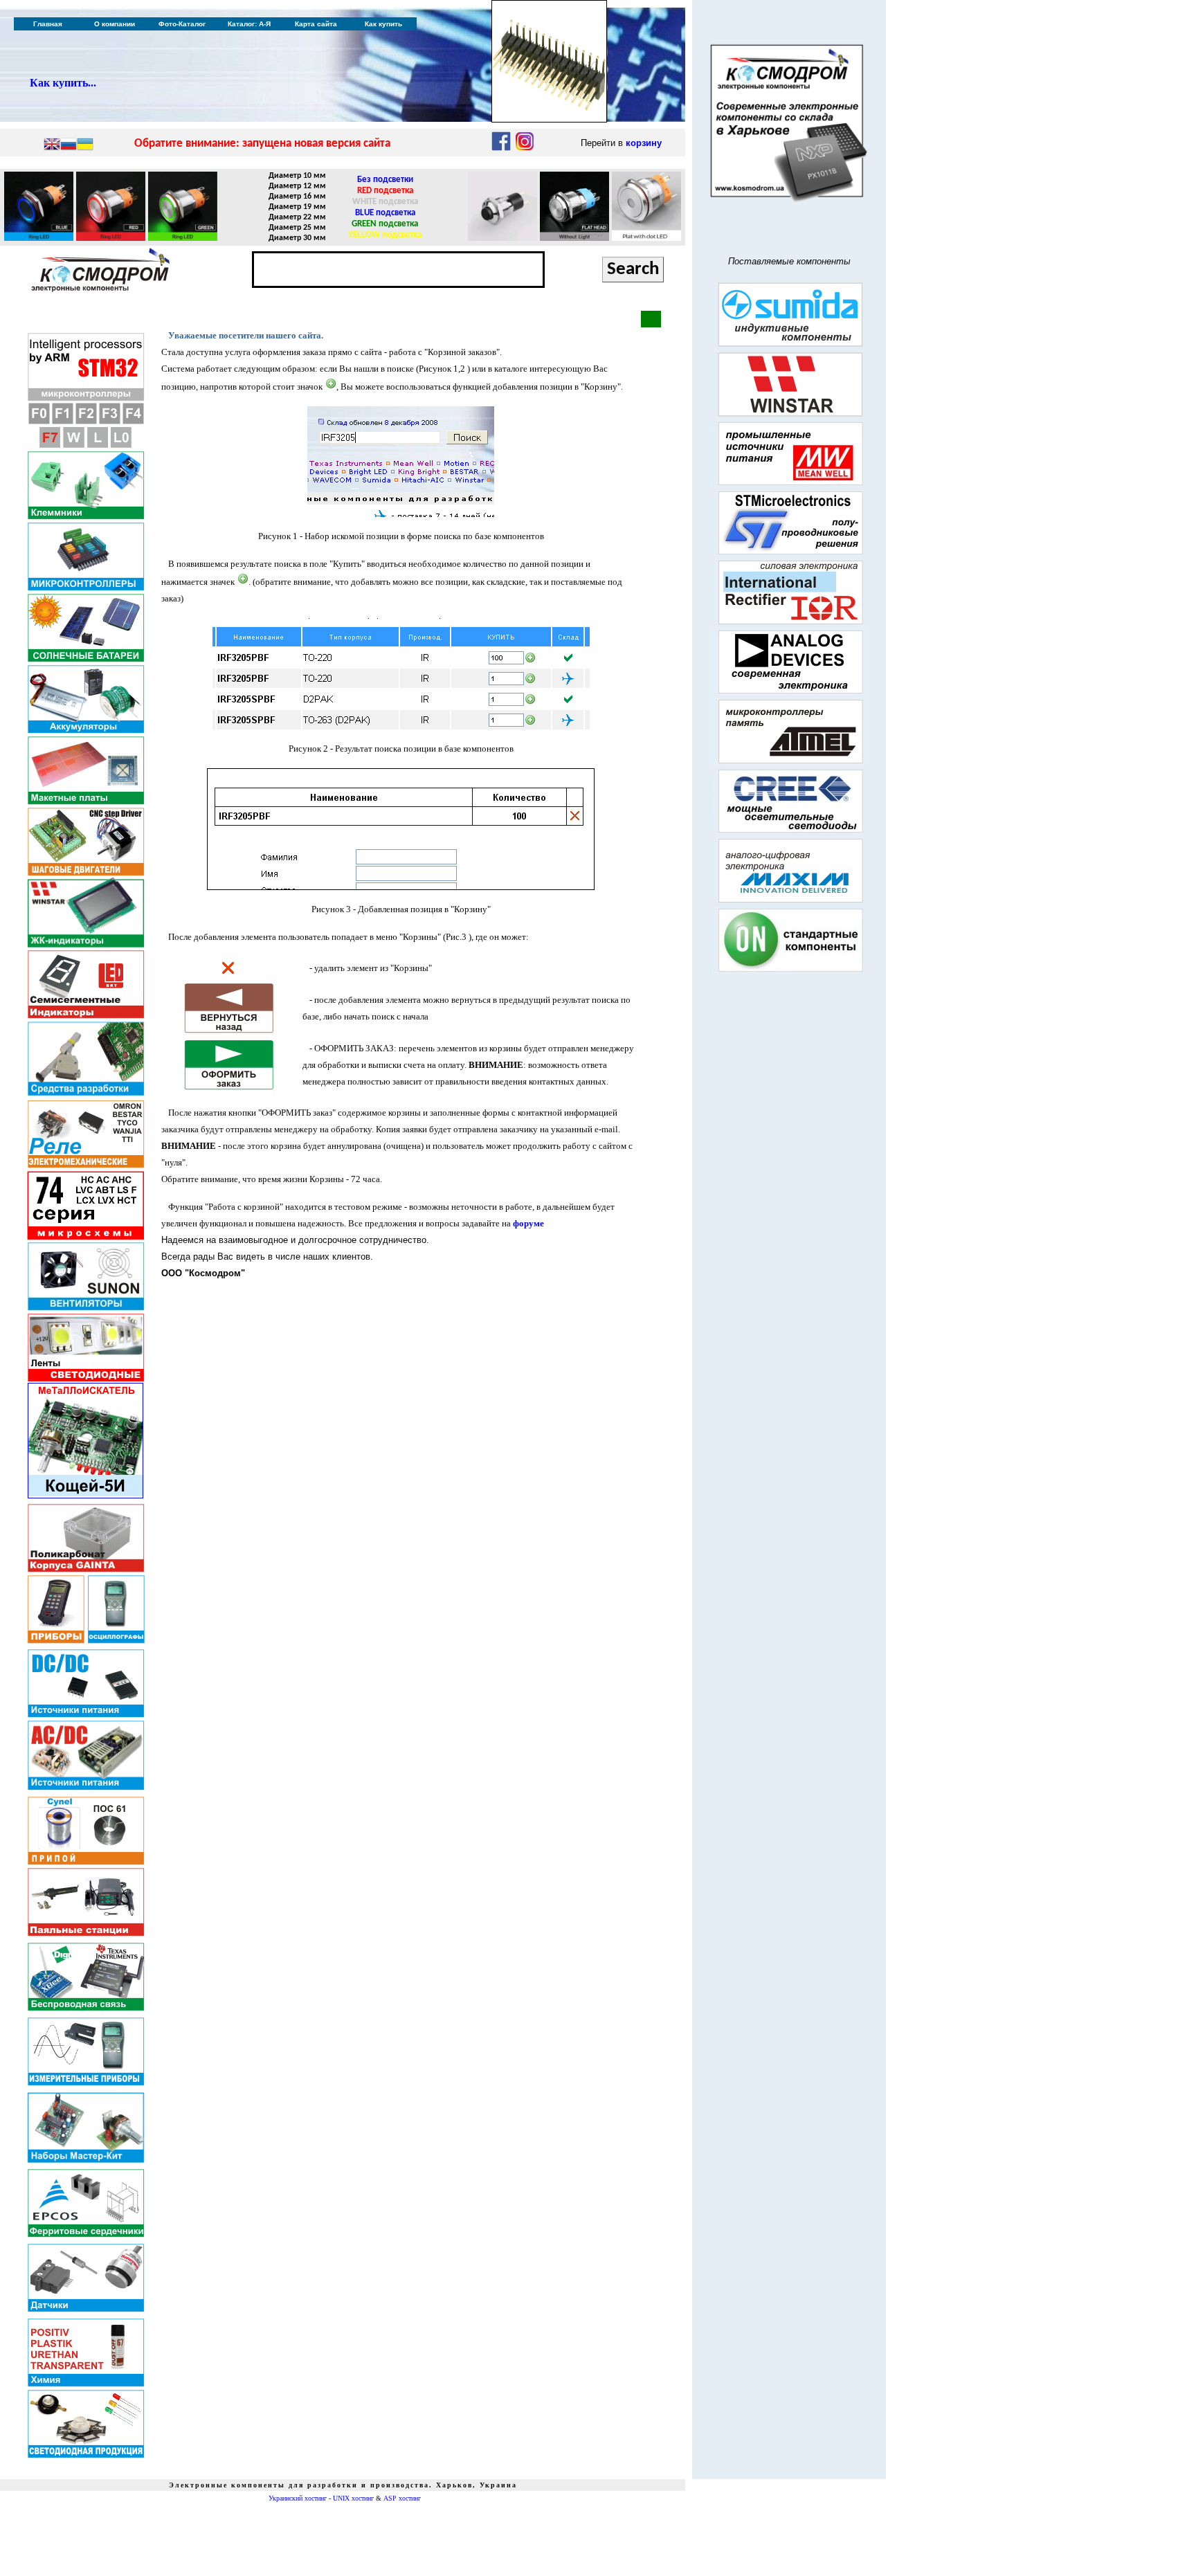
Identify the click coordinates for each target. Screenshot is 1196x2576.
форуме (528, 1223)
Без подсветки (385, 180)
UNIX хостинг (353, 2498)
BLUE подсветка (385, 213)
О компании (115, 24)
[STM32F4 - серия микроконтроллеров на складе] (133, 422)
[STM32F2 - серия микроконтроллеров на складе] (86, 422)
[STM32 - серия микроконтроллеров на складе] (86, 398)
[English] (52, 145)
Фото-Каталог (182, 24)
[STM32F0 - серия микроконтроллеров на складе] (39, 422)
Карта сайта (316, 24)
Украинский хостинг (298, 2498)
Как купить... (63, 83)
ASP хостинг (402, 2498)
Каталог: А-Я (249, 24)
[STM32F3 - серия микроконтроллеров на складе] (109, 422)
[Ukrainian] (85, 145)
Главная (48, 24)
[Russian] (69, 145)
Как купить (383, 24)
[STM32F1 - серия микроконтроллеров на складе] (62, 422)
